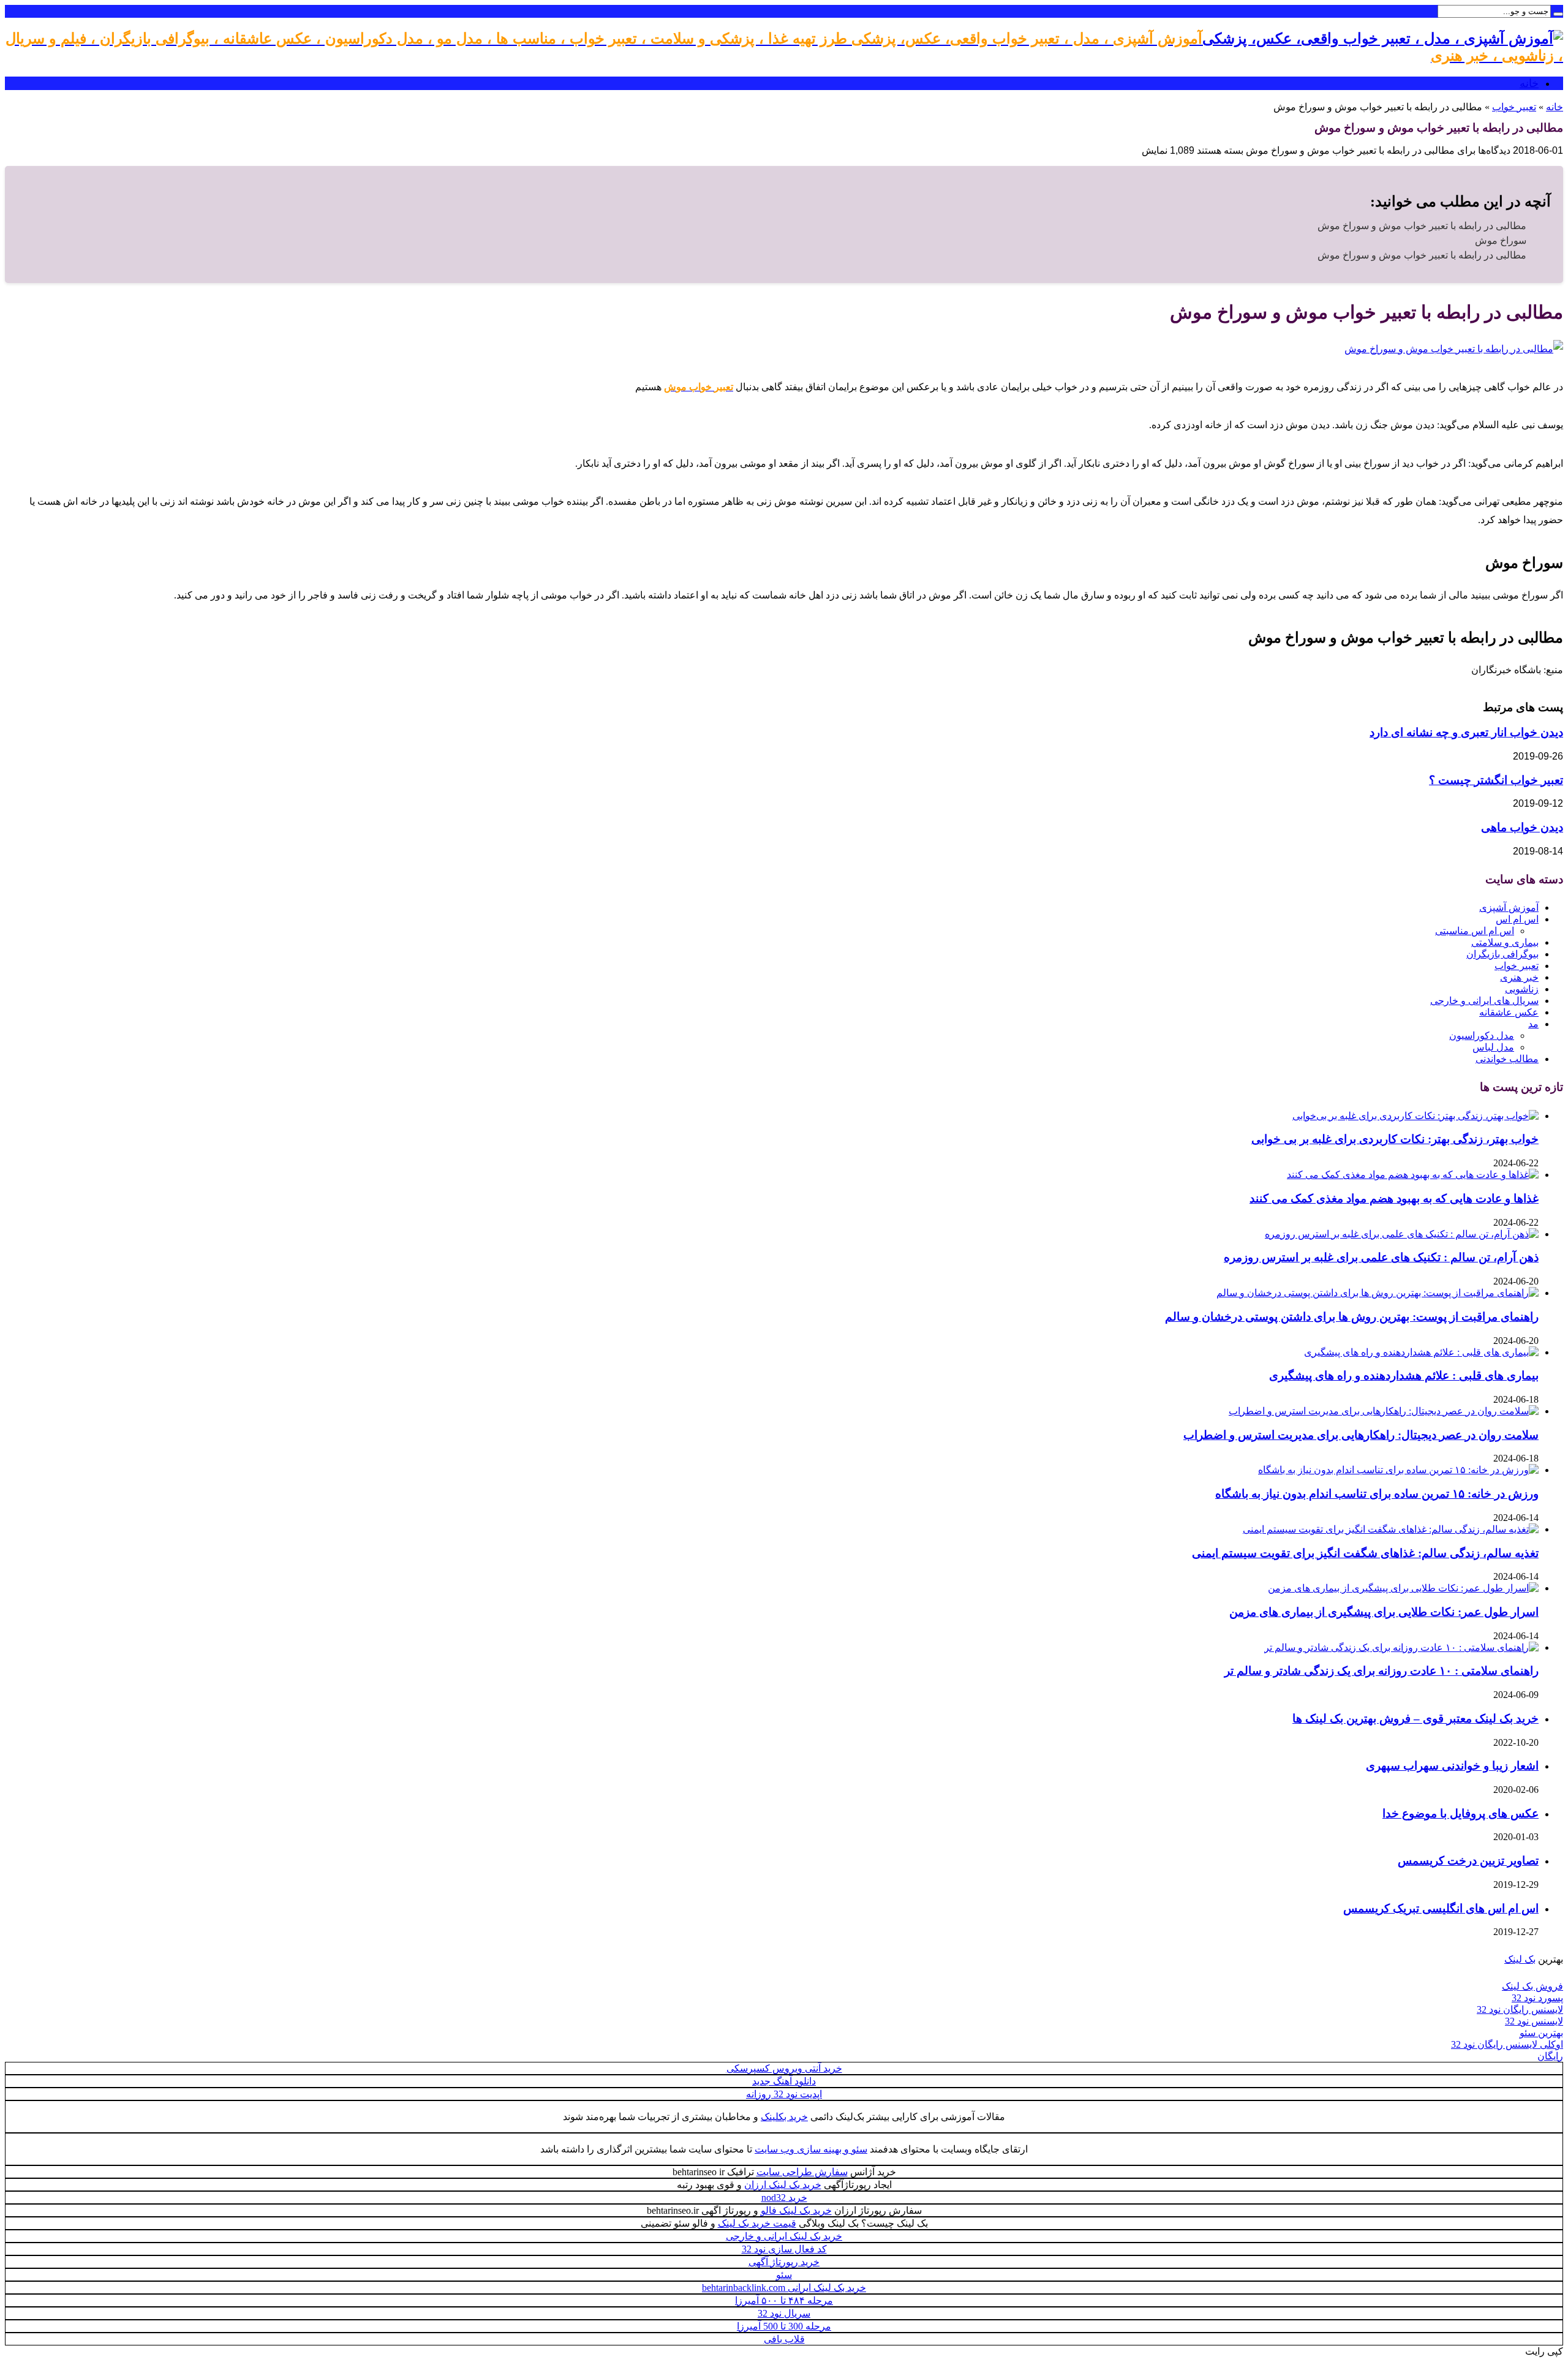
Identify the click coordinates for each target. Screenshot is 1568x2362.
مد (1533, 1024)
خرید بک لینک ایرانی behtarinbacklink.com (784, 2288)
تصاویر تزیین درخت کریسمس (1468, 1861)
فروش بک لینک (1532, 1986)
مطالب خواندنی (1507, 1059)
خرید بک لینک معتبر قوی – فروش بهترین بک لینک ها (1415, 1719)
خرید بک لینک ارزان (783, 2185)
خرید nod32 (784, 2198)
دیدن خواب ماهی (1522, 827)
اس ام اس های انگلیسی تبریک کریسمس (1441, 1908)
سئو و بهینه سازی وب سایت (811, 2149)
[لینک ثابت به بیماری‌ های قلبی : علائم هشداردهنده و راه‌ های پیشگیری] (1421, 1352)
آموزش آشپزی (1509, 907)
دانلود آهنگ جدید (784, 2081)
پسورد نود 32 (1537, 1998)
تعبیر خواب (1514, 107)
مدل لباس (1493, 1047)
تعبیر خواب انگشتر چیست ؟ (1496, 780)
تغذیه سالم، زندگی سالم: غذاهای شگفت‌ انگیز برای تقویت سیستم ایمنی (1365, 1553)
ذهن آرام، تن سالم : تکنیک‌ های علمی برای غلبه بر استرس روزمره (1381, 1257)
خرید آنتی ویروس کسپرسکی (784, 2068)
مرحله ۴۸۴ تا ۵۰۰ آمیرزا (784, 2300)
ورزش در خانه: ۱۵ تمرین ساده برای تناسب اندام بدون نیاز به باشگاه (1377, 1494)
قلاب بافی (784, 2339)
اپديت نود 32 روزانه (784, 2094)
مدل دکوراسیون (1482, 1036)
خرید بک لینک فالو (796, 2210)
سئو (784, 2275)
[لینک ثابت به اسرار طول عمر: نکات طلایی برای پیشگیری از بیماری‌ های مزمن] (1403, 1588)
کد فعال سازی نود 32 (784, 2249)
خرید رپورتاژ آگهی (784, 2262)
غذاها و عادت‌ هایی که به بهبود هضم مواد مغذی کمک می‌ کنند (1394, 1198)
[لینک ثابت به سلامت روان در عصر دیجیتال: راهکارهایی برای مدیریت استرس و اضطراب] (1384, 1411)
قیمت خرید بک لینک (757, 2223)
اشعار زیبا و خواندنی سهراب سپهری (1452, 1766)
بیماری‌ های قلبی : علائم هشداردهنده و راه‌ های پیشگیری (1404, 1375)
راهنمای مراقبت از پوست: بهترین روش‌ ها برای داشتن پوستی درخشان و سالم (1352, 1317)
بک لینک (1520, 1959)
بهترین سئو (1541, 2033)
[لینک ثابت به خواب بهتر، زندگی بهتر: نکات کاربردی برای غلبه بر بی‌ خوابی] (1415, 1116)
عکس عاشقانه (1509, 1012)
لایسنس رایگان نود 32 (1520, 2009)
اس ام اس (1517, 919)
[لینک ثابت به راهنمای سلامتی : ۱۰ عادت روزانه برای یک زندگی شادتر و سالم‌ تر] (1401, 1647)
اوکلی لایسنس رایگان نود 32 (1507, 2044)
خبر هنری (1519, 977)
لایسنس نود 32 (1534, 2021)
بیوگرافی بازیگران (1502, 954)
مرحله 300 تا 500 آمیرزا (784, 2326)
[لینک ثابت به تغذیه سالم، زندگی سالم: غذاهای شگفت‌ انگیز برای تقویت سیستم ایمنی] (1391, 1529)
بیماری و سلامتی (1505, 942)
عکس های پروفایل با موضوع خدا (1461, 1813)
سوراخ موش (1501, 240)
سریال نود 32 (784, 2313)
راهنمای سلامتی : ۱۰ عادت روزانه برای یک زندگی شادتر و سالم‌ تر (1381, 1671)
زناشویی (1522, 989)
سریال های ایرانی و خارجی (1484, 1001)
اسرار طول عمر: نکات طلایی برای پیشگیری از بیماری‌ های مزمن (1384, 1612)
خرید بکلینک (784, 2117)
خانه (1529, 83)
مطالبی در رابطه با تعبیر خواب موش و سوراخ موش (1422, 226)
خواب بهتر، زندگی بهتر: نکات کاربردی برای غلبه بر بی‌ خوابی (1395, 1139)
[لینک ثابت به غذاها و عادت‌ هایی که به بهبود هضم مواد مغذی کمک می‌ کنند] (1413, 1175)
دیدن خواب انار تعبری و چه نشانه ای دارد (1466, 732)
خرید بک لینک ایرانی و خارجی (784, 2236)
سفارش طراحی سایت (802, 2172)
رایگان (1550, 2056)
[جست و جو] (1558, 14)
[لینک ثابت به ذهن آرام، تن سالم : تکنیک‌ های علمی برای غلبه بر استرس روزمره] (1402, 1234)
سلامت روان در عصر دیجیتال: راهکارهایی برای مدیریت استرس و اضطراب (1361, 1435)
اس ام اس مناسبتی (1475, 931)
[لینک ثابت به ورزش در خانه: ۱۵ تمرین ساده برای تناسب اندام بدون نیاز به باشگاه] (1398, 1470)
